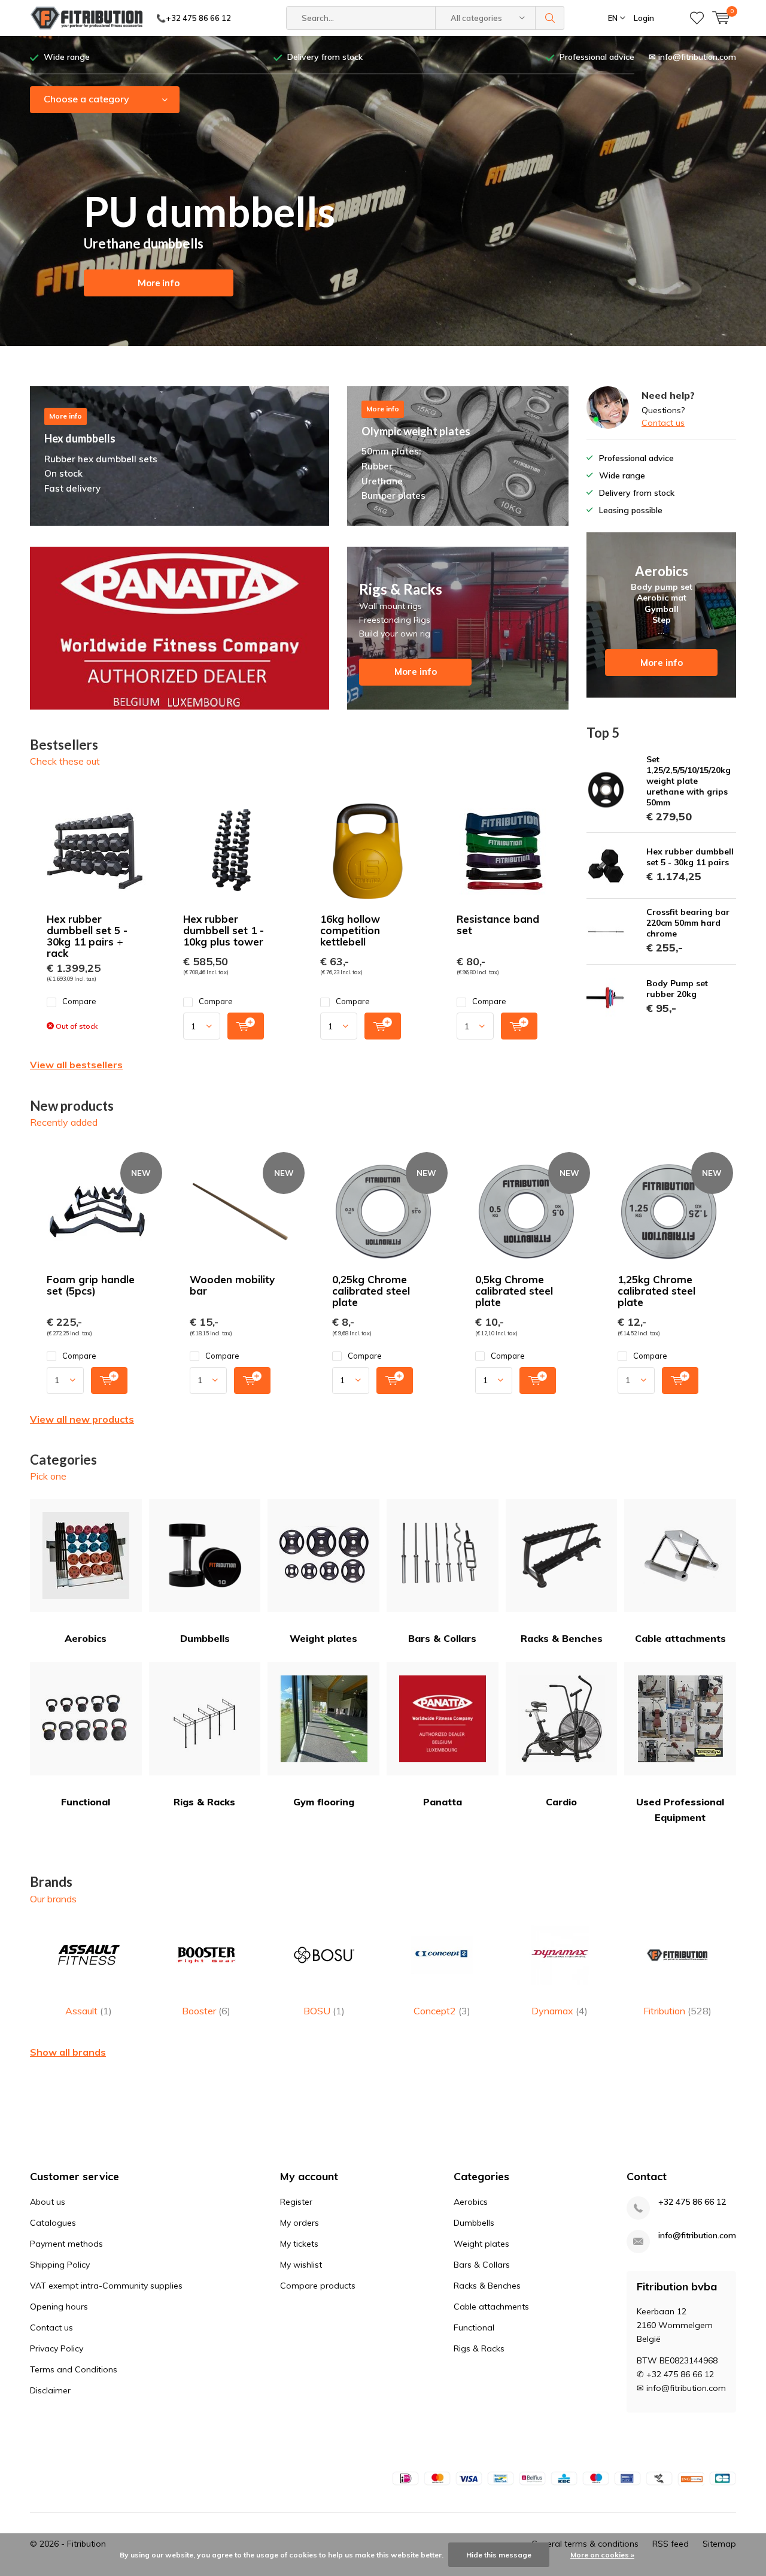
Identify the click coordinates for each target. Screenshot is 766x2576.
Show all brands (68, 2052)
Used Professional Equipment (680, 1810)
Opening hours (59, 2307)
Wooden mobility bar (232, 1285)
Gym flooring (324, 1802)
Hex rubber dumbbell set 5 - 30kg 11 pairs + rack (87, 936)
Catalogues (53, 2223)
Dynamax (560, 2011)
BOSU (324, 2011)
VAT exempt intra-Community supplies (106, 2286)
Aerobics (86, 1638)
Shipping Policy (60, 2265)
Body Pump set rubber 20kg (677, 989)
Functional (86, 1802)
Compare (79, 1001)
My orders (300, 2223)
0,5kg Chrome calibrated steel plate (514, 1291)
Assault (89, 2011)
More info (159, 283)
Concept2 (442, 2011)
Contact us (663, 423)
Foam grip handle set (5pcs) (91, 1285)
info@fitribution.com (697, 2236)
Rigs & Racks (204, 1802)
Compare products (318, 2286)
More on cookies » (602, 2555)
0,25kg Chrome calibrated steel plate (371, 1291)
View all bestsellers (76, 1065)
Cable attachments (680, 1638)
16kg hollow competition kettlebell (350, 930)
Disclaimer (50, 2390)
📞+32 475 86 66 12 (194, 18)
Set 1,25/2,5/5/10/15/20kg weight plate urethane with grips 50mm (689, 781)
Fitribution (677, 2011)
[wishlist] (697, 18)
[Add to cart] (246, 1026)
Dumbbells (205, 1638)
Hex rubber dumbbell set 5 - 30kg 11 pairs (690, 857)
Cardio (561, 1802)
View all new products (82, 1419)
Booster (206, 2011)
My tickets (299, 2244)
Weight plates (323, 1638)
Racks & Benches (562, 1638)
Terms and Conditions (74, 2369)
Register (296, 2202)
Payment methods (66, 2244)
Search (550, 18)
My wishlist (301, 2265)
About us (48, 2202)
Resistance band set (498, 925)
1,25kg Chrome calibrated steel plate (656, 1291)
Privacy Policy (57, 2348)
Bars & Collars (442, 1638)
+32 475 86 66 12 (692, 2202)
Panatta (443, 1802)
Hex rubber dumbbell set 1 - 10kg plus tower (224, 930)
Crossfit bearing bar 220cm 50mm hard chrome (688, 923)
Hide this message (499, 2555)
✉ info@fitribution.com (692, 57)
